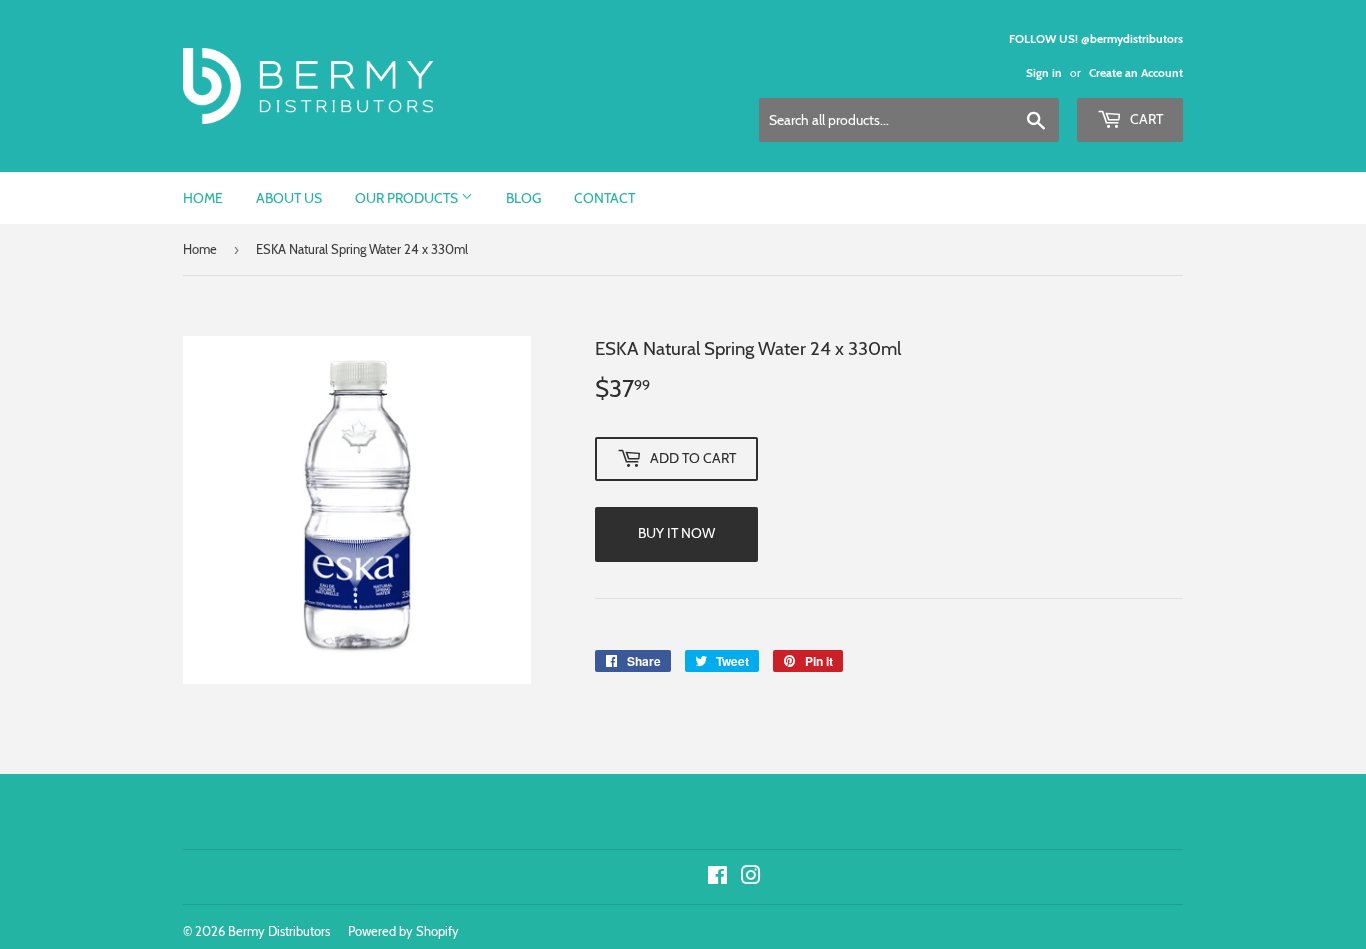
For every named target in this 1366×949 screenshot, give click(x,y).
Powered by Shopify (403, 931)
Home (203, 198)
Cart (1145, 119)
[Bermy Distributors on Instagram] (751, 878)
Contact (604, 198)
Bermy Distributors (279, 931)
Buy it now (676, 533)
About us (289, 198)
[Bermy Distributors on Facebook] (717, 878)
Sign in (1044, 73)
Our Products (408, 198)
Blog (523, 198)
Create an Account (1136, 73)
